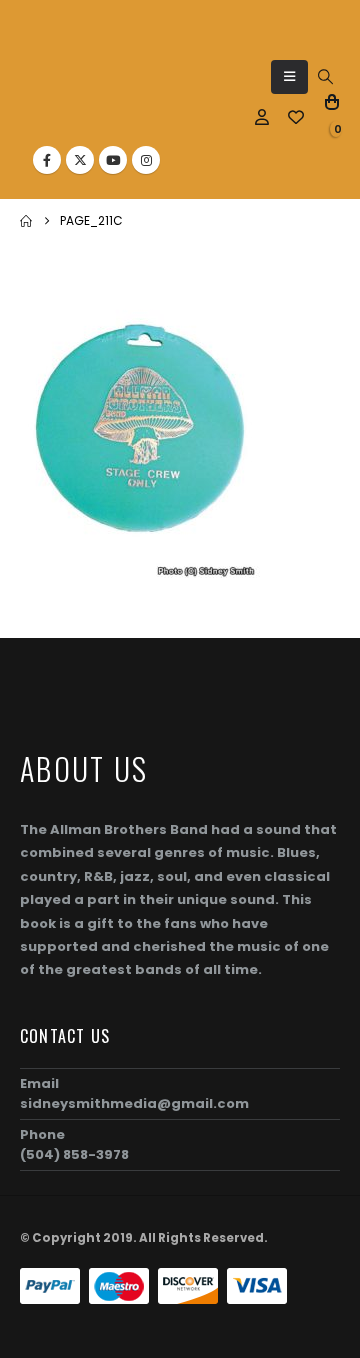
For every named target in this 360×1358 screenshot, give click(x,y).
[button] (289, 77)
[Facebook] (47, 160)
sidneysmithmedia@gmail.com (134, 1103)
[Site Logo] (65, 85)
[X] (80, 160)
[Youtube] (113, 160)
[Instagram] (146, 160)
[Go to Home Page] (26, 221)
